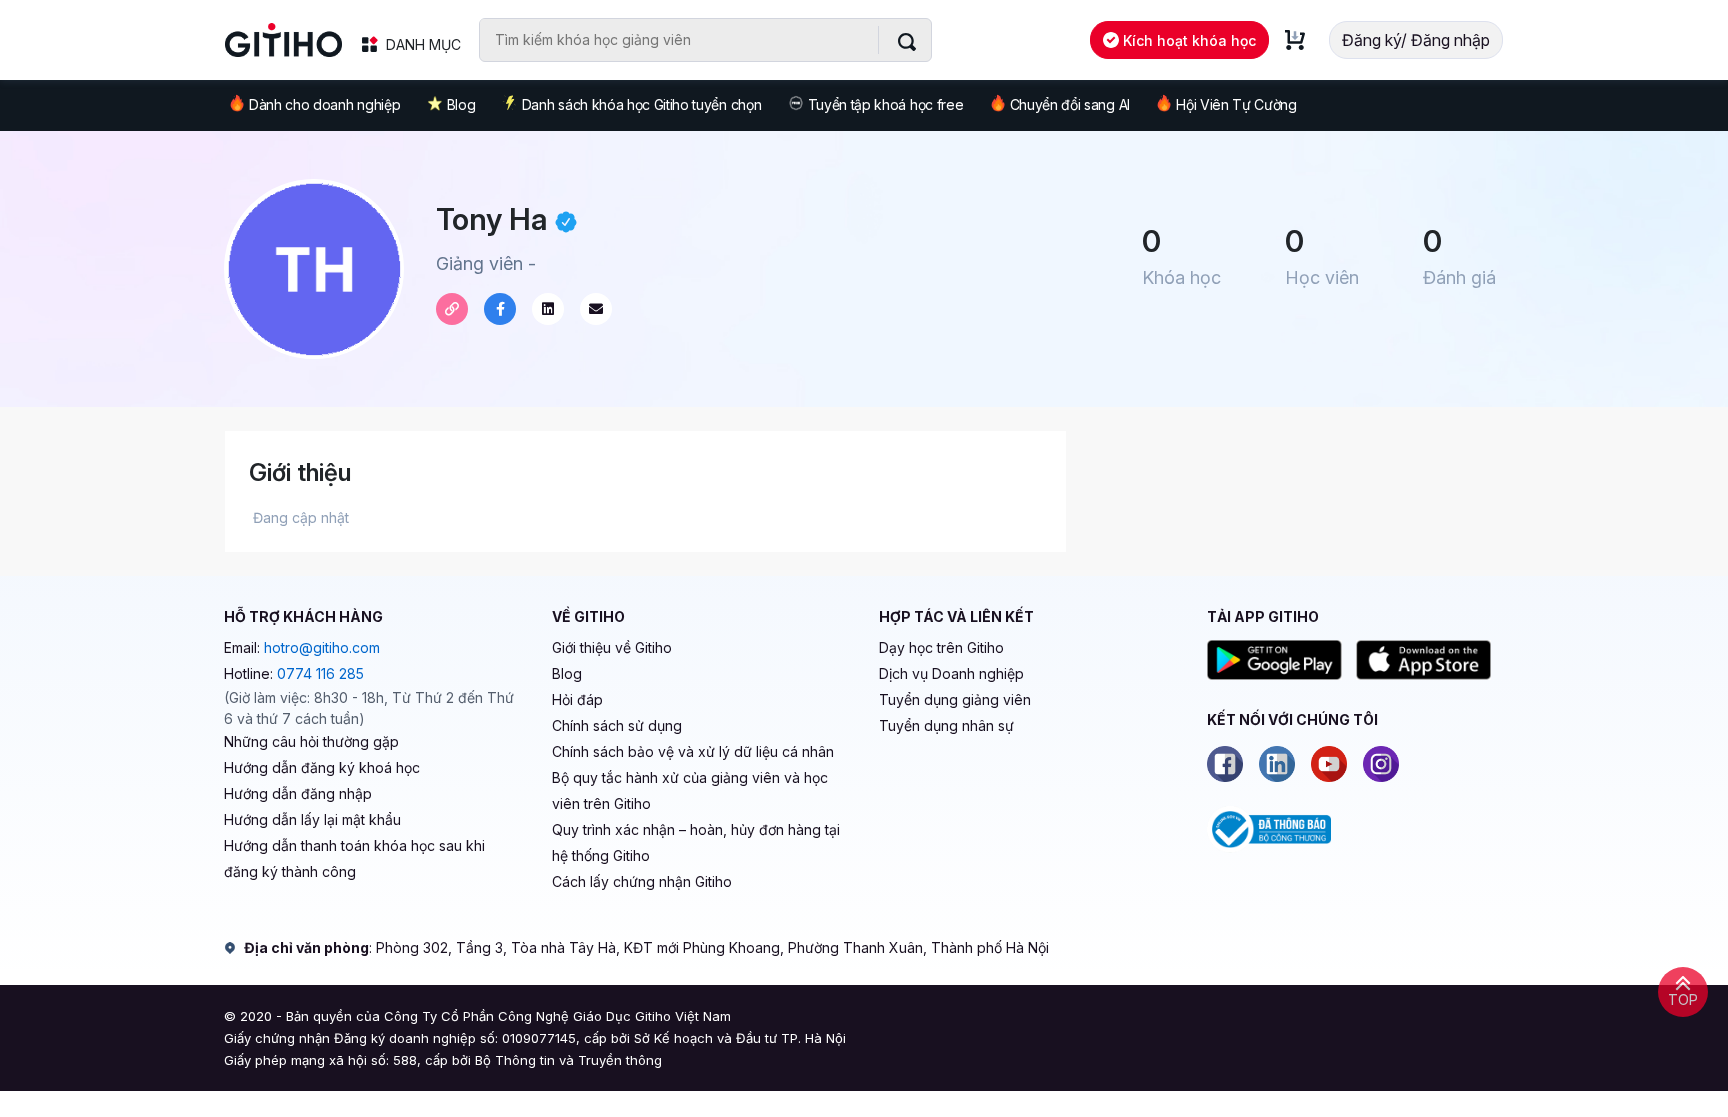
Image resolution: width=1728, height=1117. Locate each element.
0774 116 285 (320, 673)
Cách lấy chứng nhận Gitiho (642, 881)
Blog (461, 104)
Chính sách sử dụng (617, 725)
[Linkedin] (1277, 764)
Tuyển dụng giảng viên (955, 699)
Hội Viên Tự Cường (1236, 104)
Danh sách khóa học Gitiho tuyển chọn (641, 104)
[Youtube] (1329, 764)
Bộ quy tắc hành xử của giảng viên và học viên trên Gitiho (690, 790)
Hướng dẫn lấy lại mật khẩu (312, 819)
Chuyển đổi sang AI (1070, 104)
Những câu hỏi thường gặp (311, 741)
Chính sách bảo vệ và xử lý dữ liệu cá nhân (693, 751)
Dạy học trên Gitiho (941, 647)
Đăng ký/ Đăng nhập (1416, 40)
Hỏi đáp (577, 699)
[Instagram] (1381, 764)
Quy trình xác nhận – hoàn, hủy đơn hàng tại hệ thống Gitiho (696, 842)
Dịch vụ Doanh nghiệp (951, 673)
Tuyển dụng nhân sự (946, 725)
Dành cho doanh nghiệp (324, 104)
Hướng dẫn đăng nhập (298, 793)
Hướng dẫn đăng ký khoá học (322, 767)
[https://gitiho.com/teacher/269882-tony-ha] (452, 309)
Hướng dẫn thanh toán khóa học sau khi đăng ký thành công (354, 858)
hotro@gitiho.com (322, 647)
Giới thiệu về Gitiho (612, 647)
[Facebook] (1225, 764)
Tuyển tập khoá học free (886, 104)
